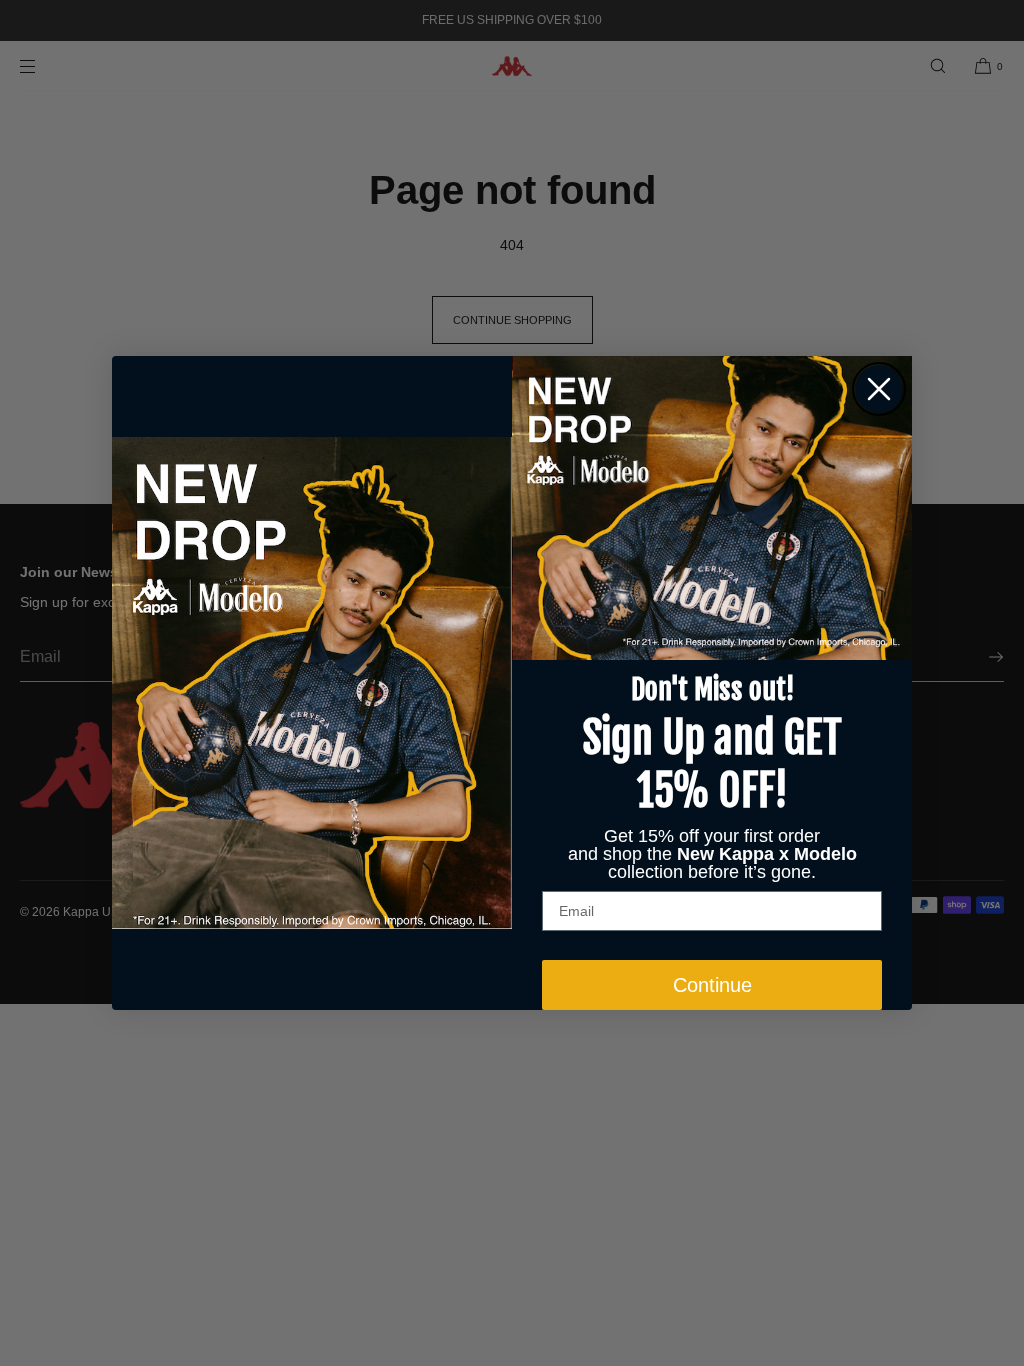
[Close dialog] (879, 389)
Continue (712, 985)
